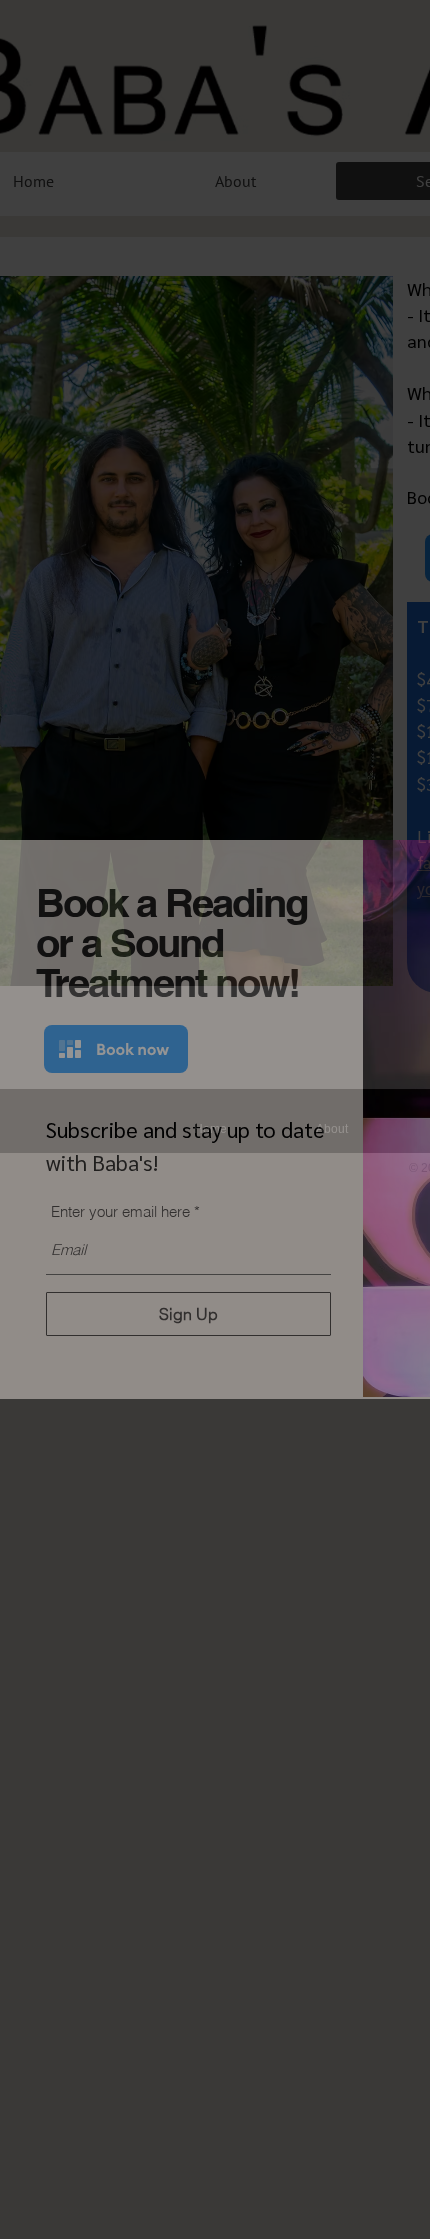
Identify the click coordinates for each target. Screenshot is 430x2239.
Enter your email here (120, 1211)
